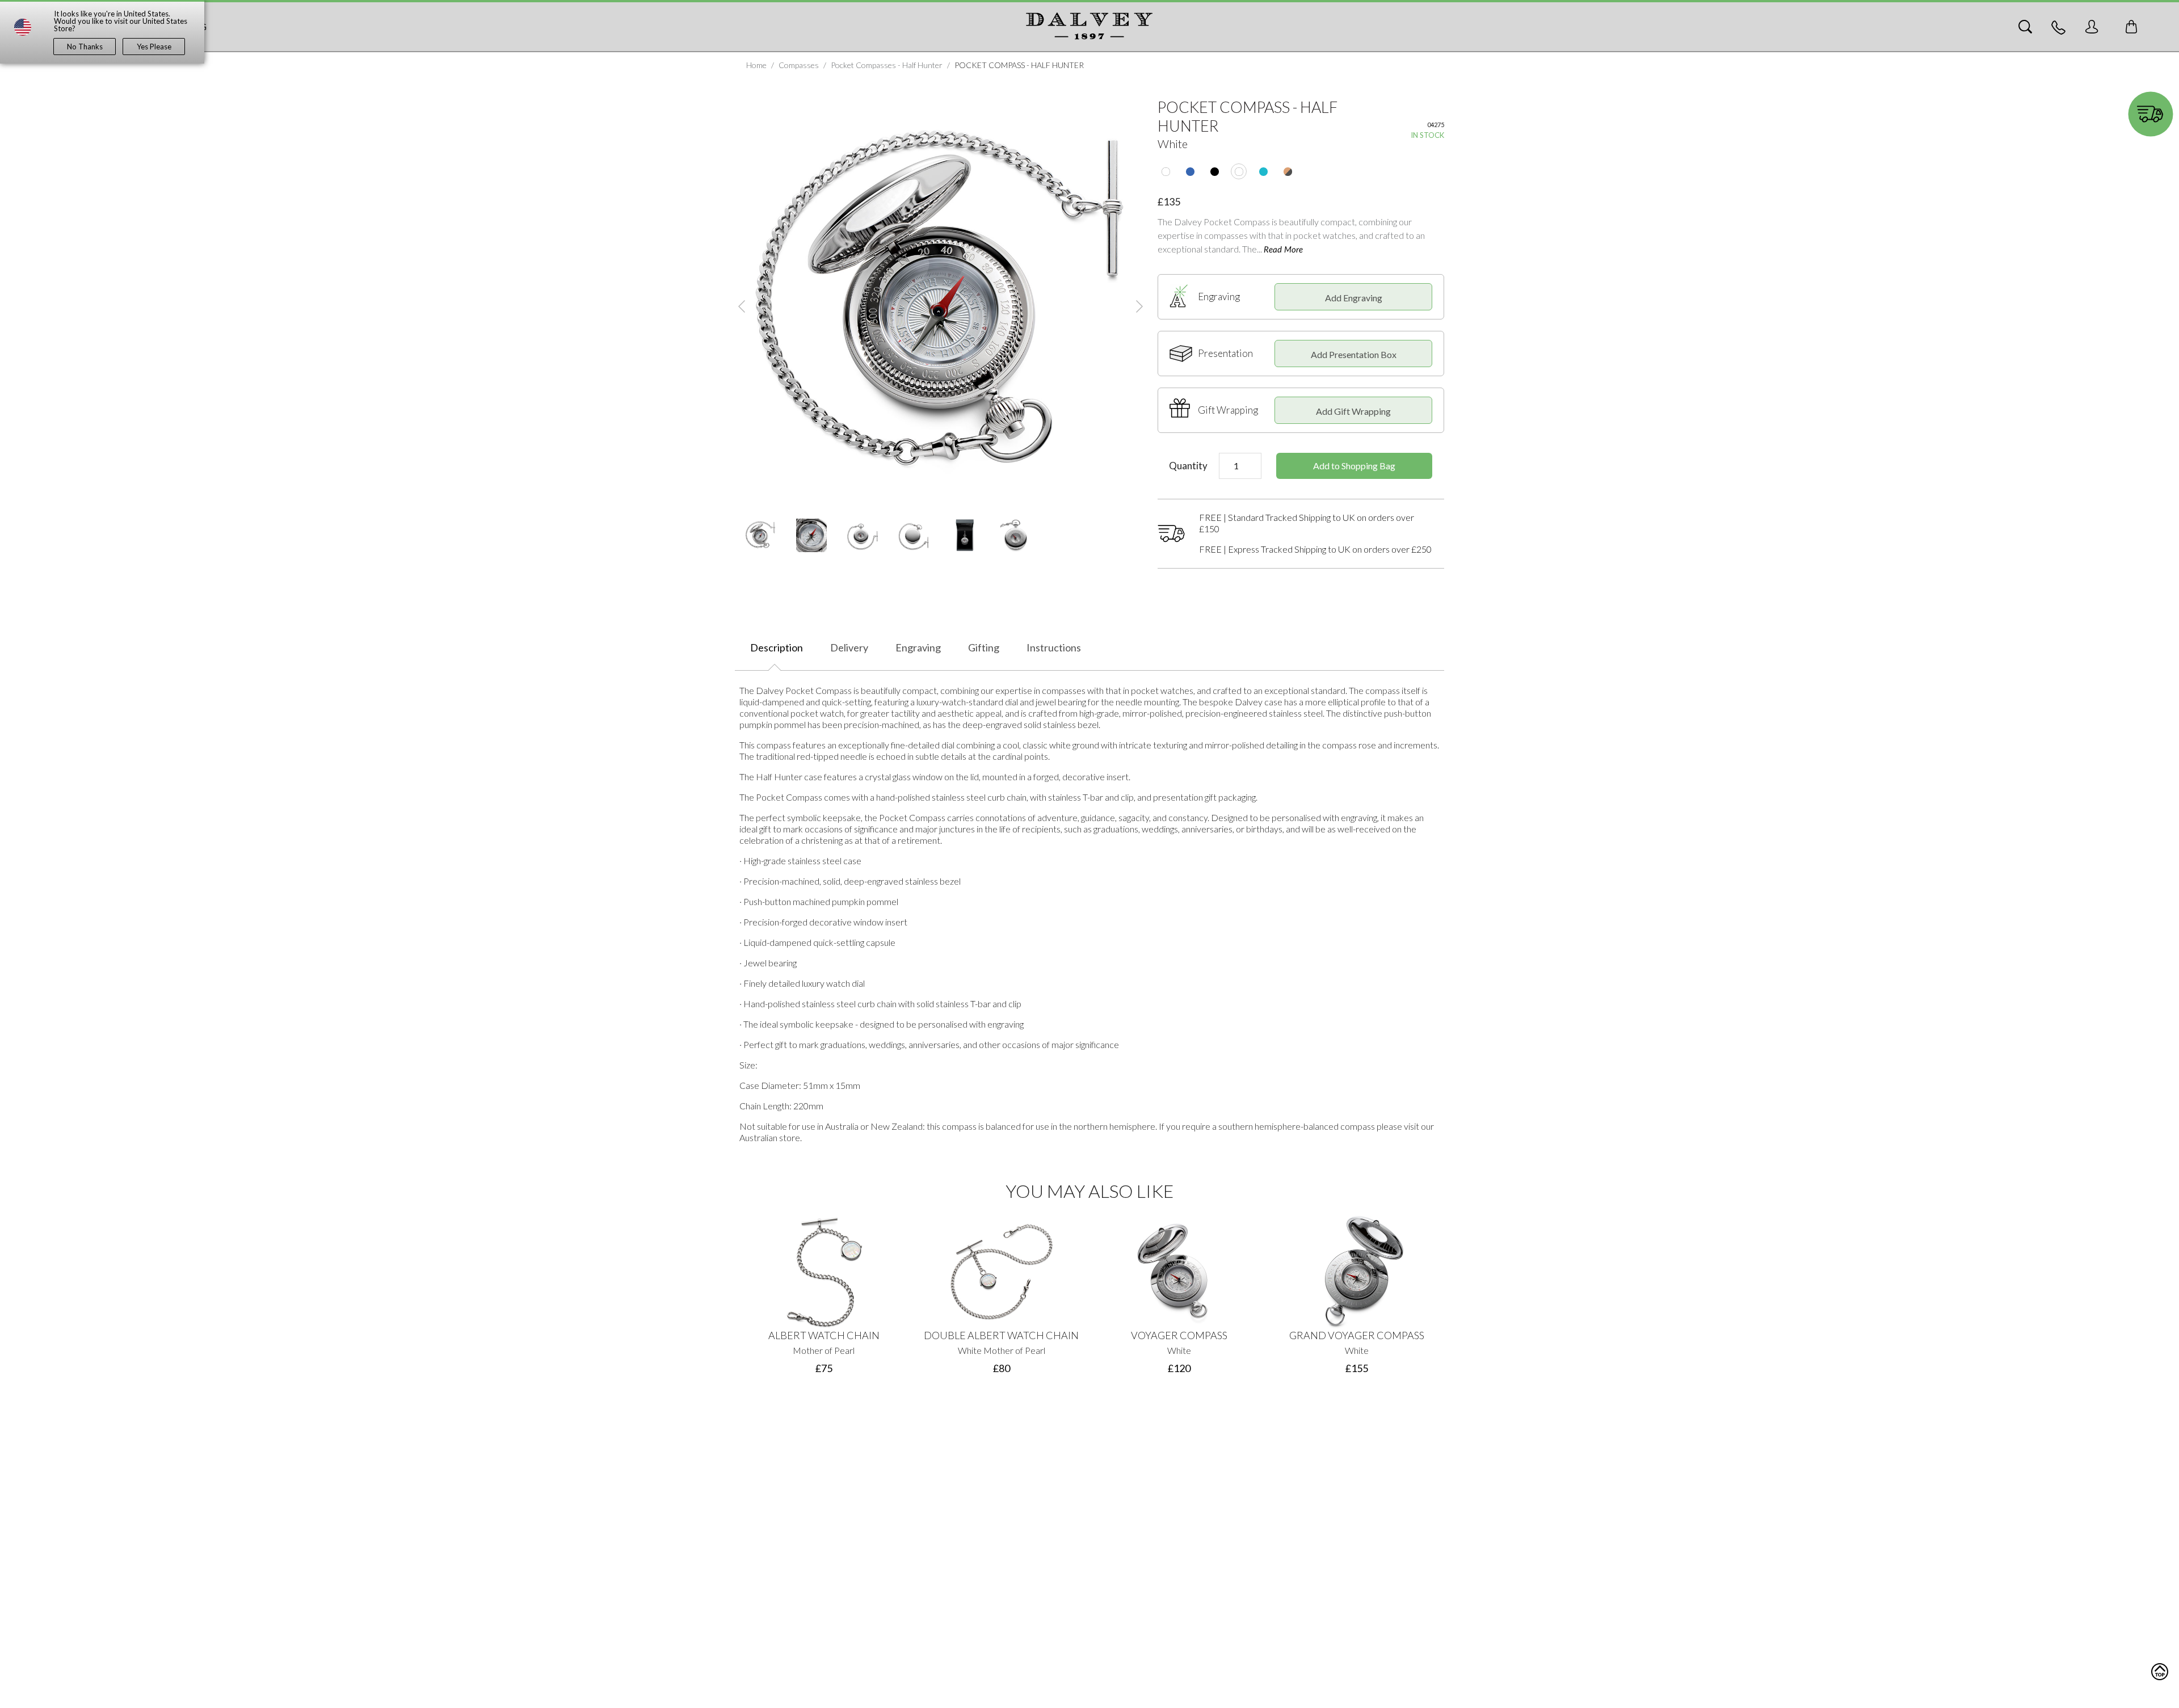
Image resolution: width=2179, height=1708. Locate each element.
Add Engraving (1354, 298)
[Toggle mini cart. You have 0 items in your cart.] (2131, 27)
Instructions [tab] (1054, 647)
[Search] (2025, 27)
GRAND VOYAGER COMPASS (1357, 1335)
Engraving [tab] (918, 647)
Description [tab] (777, 647)
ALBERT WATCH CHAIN (824, 1335)
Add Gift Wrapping (1353, 411)
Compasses (799, 65)
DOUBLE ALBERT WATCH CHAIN (1001, 1335)
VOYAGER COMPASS (1179, 1335)
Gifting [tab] (984, 647)
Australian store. (771, 1137)
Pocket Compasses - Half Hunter (887, 65)
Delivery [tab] (849, 647)
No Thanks (85, 47)
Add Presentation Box (1354, 354)
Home (756, 65)
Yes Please (154, 47)
